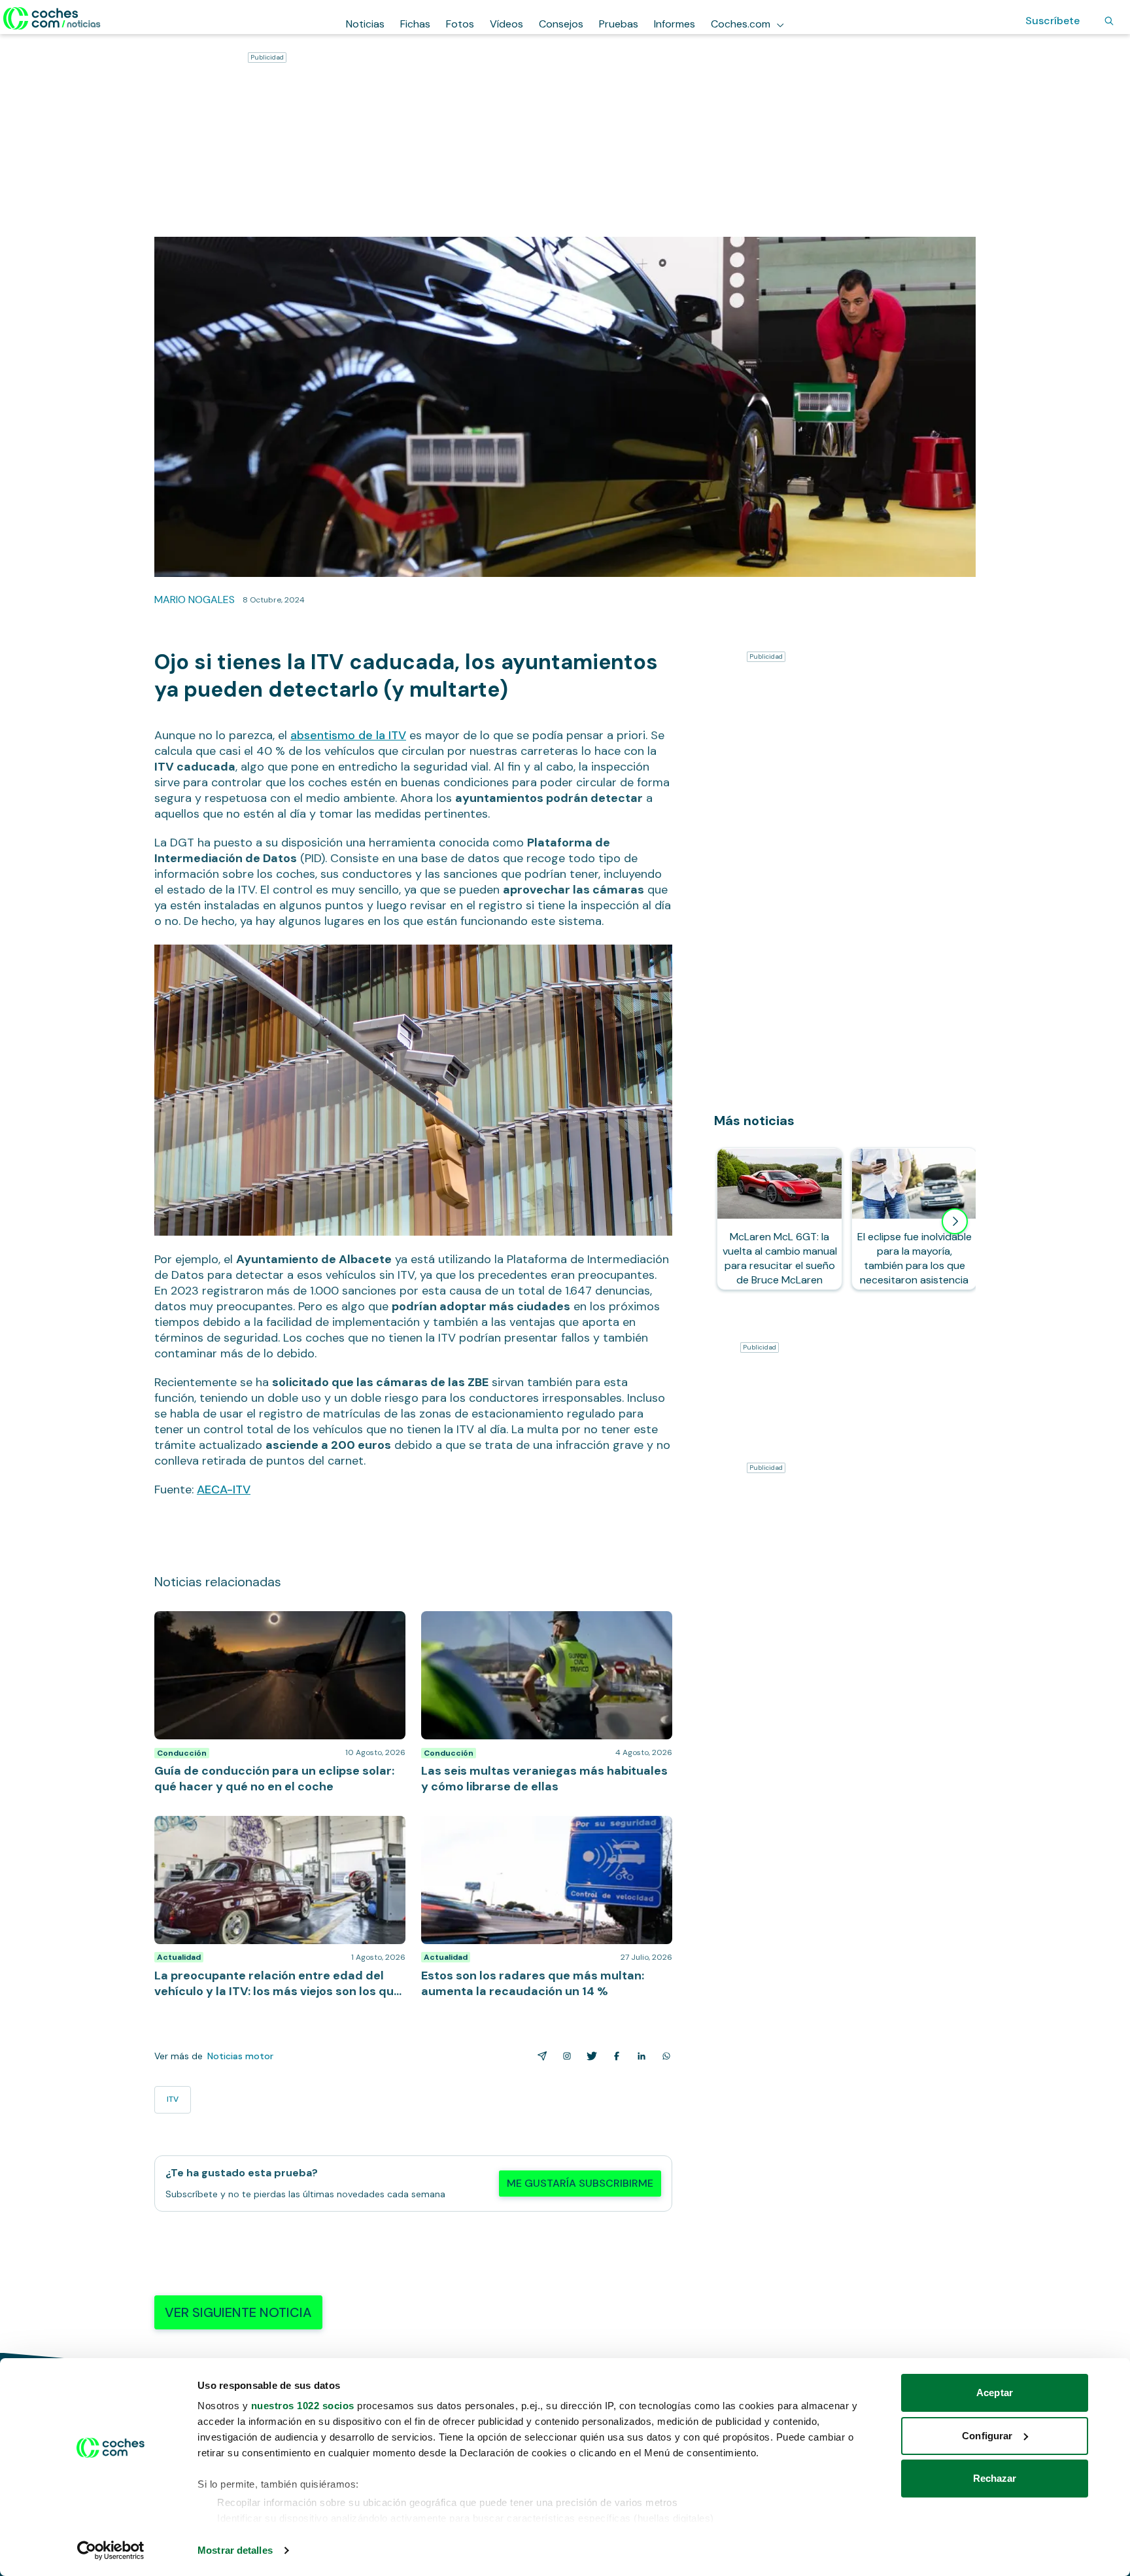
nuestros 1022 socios (303, 2406)
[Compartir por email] (539, 2056)
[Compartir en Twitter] (589, 2056)
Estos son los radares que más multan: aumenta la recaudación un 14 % (541, 1829)
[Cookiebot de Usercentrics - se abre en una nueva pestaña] (111, 2550)
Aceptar (995, 2393)
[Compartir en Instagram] (564, 2056)
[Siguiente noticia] (955, 1221)
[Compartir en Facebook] (614, 2056)
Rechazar (995, 2478)
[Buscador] (1109, 21)
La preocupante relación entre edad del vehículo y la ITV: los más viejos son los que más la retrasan (275, 1829)
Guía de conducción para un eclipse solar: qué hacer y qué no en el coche (280, 1624)
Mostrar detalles (235, 2550)
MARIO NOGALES (195, 600)
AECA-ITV (224, 1489)
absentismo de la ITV (348, 735)
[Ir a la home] (52, 18)
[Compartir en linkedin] (639, 2056)
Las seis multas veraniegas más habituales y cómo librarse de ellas (541, 1624)
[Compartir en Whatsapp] (664, 2056)
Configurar (987, 2436)
